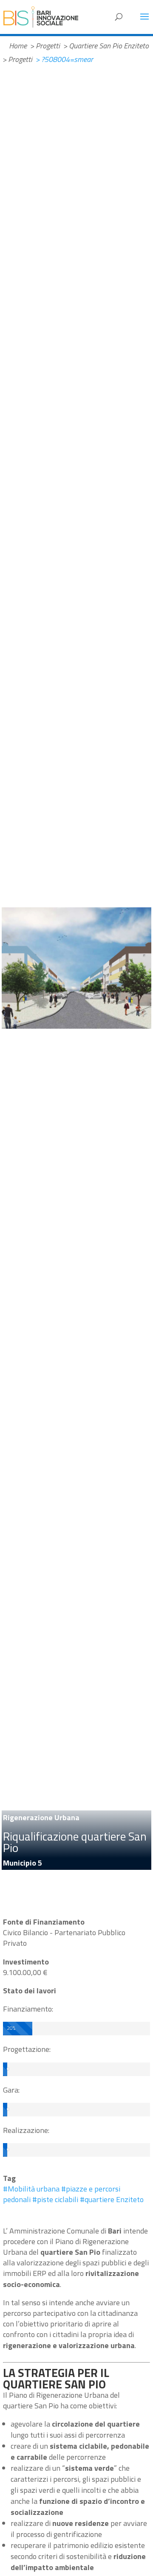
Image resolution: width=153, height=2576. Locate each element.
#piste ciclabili (55, 2199)
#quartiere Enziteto (112, 2199)
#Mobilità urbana (31, 2189)
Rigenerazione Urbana (41, 1817)
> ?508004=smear (64, 59)
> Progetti (45, 46)
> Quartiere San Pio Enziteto (106, 46)
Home (18, 46)
